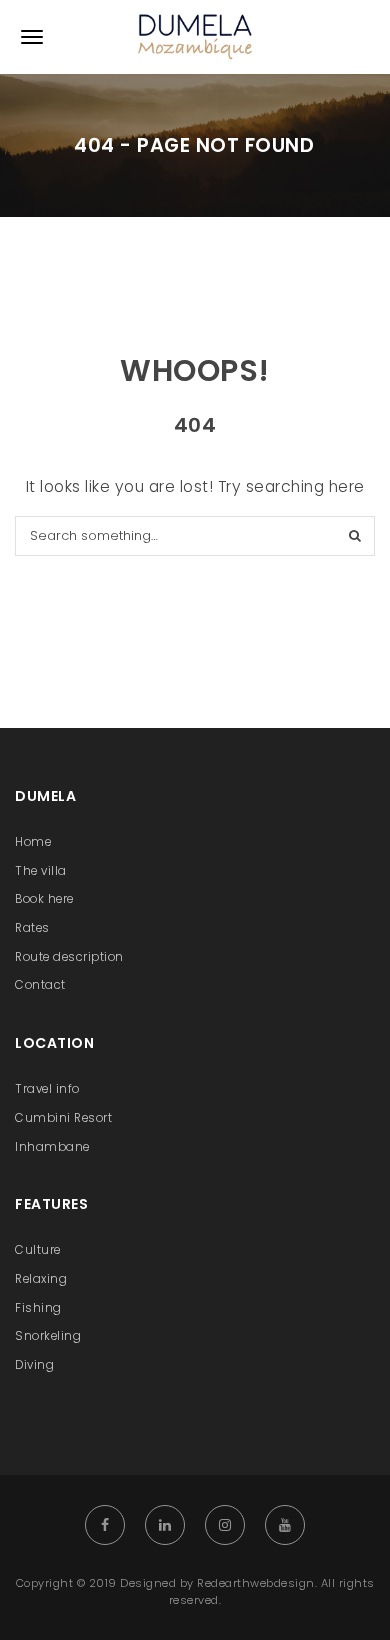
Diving (34, 1365)
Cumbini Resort (63, 1118)
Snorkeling (48, 1336)
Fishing (38, 1308)
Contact (40, 985)
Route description (69, 957)
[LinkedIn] (165, 1525)
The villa (41, 871)
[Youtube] (285, 1525)
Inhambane (52, 1147)
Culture (38, 1250)
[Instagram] (225, 1525)
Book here (44, 899)
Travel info (47, 1089)
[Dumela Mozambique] (195, 37)
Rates (32, 928)
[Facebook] (105, 1525)
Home (33, 842)
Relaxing (41, 1279)
